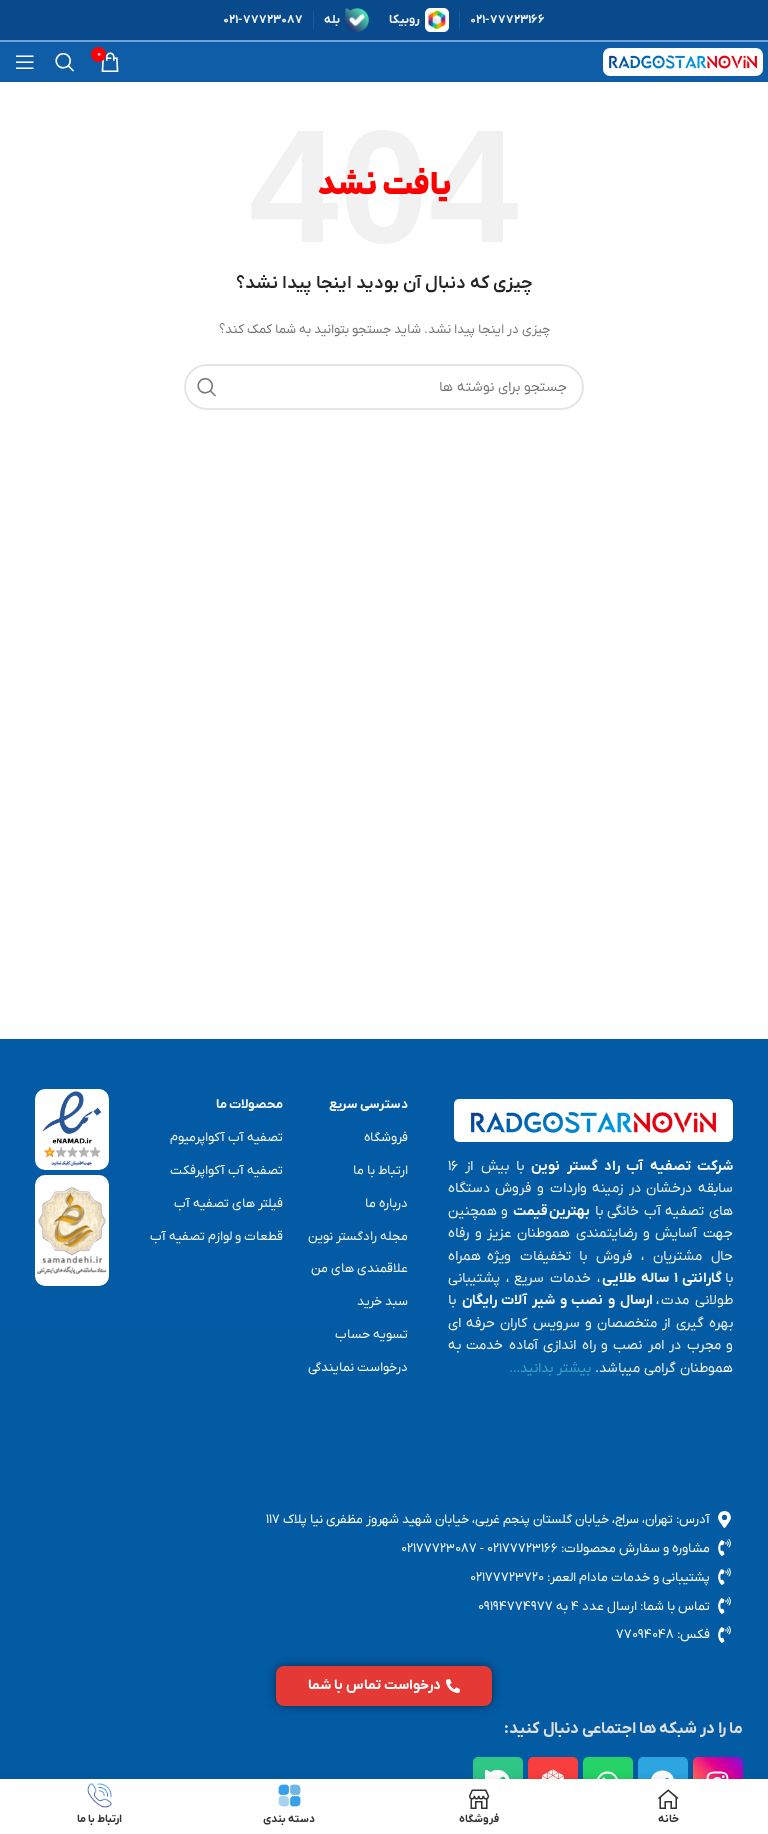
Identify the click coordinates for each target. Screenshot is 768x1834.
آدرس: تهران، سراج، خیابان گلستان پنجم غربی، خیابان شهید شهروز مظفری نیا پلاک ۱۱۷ (488, 1519)
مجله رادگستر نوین (357, 1236)
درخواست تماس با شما (374, 1685)
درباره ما (386, 1203)
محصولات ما (249, 1104)
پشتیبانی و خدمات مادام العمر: (627, 1577)
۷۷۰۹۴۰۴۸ (645, 1634)
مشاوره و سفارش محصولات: (634, 1548)
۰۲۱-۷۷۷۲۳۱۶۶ (507, 20)
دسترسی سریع (368, 1104)
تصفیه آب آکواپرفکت (226, 1170)
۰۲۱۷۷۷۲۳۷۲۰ (507, 1577)
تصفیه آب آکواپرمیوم (226, 1137)
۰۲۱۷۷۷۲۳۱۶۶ (522, 1548)
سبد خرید (382, 1301)
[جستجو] (65, 62)
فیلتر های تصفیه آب (228, 1203)
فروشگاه (385, 1137)
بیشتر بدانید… (550, 1368)
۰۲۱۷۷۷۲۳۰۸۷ (439, 1548)
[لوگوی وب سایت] (683, 61)
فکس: (692, 1634)
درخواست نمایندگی (357, 1367)
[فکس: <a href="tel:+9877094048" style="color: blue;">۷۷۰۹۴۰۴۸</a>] (724, 1634)
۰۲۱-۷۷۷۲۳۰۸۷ (263, 20)
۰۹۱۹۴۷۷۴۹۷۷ (515, 1606)
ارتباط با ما (380, 1170)
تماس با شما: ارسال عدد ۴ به (631, 1606)
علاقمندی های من (359, 1268)
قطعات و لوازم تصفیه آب (216, 1236)
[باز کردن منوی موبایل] (25, 62)
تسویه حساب (371, 1334)
